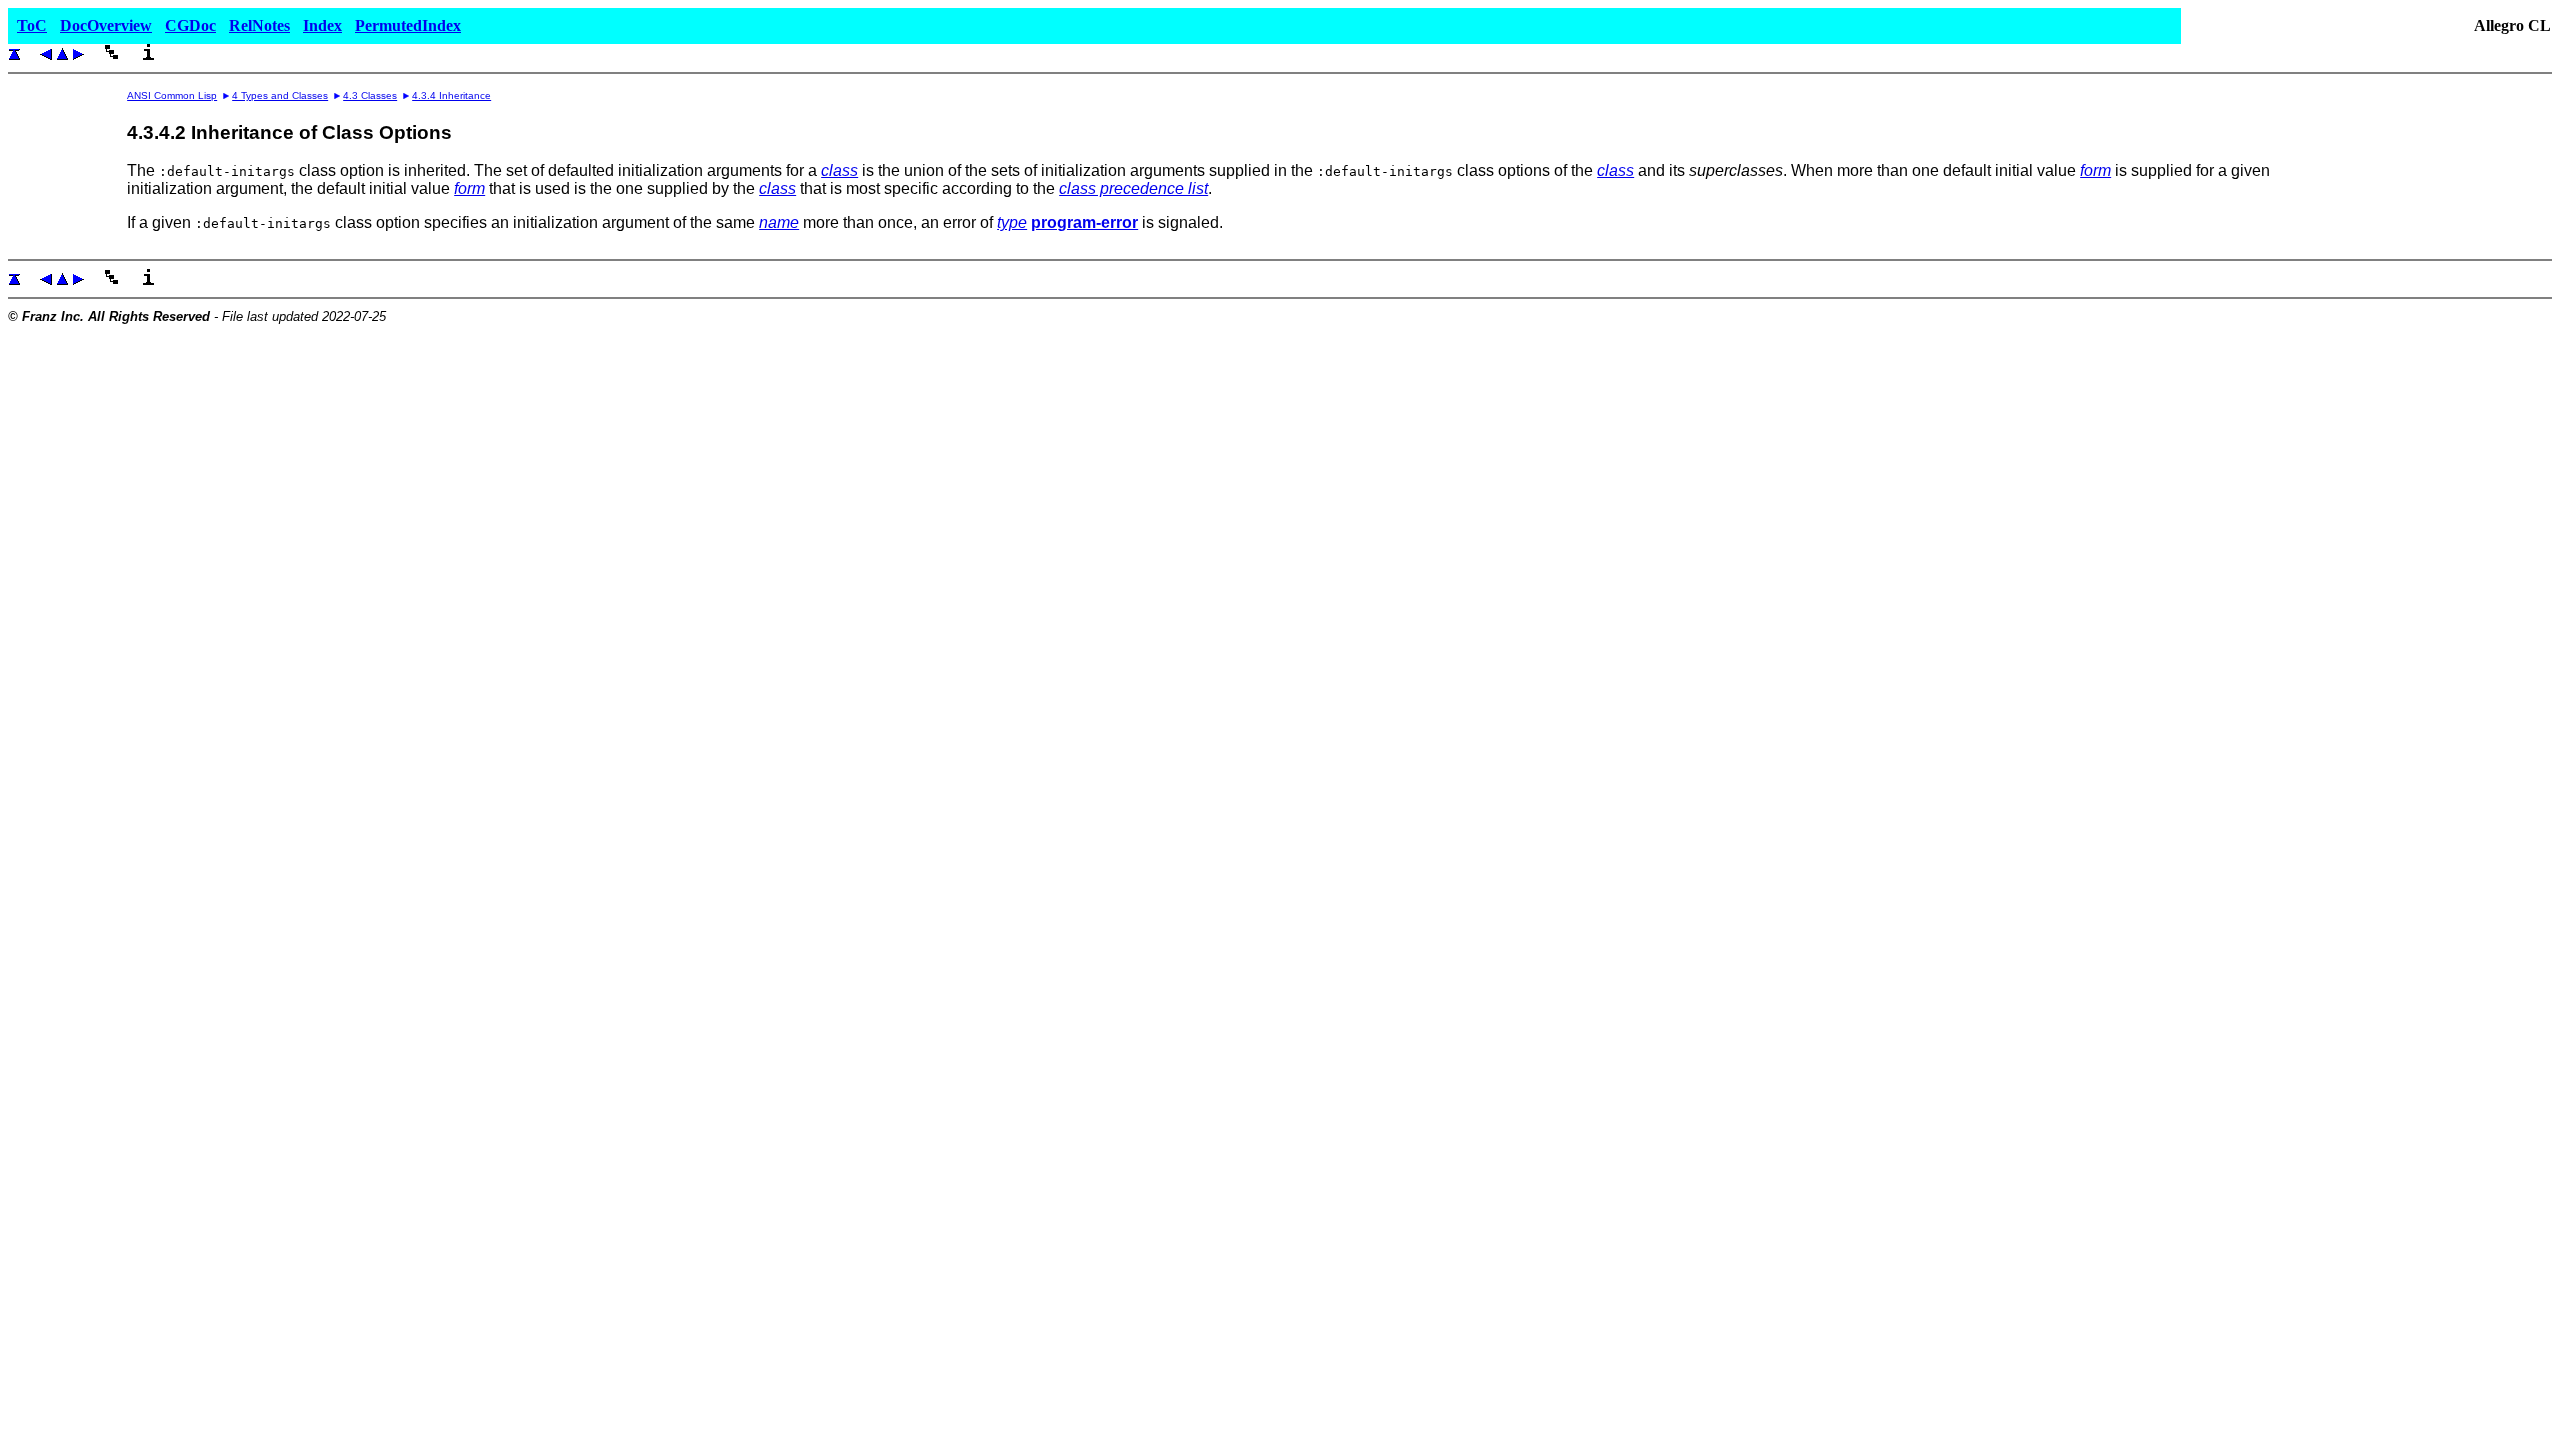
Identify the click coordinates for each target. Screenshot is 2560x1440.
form (2095, 170)
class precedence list (1133, 188)
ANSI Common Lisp (172, 95)
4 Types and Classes (280, 95)
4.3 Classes (370, 95)
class (839, 170)
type (1012, 222)
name (779, 222)
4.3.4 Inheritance (451, 95)
